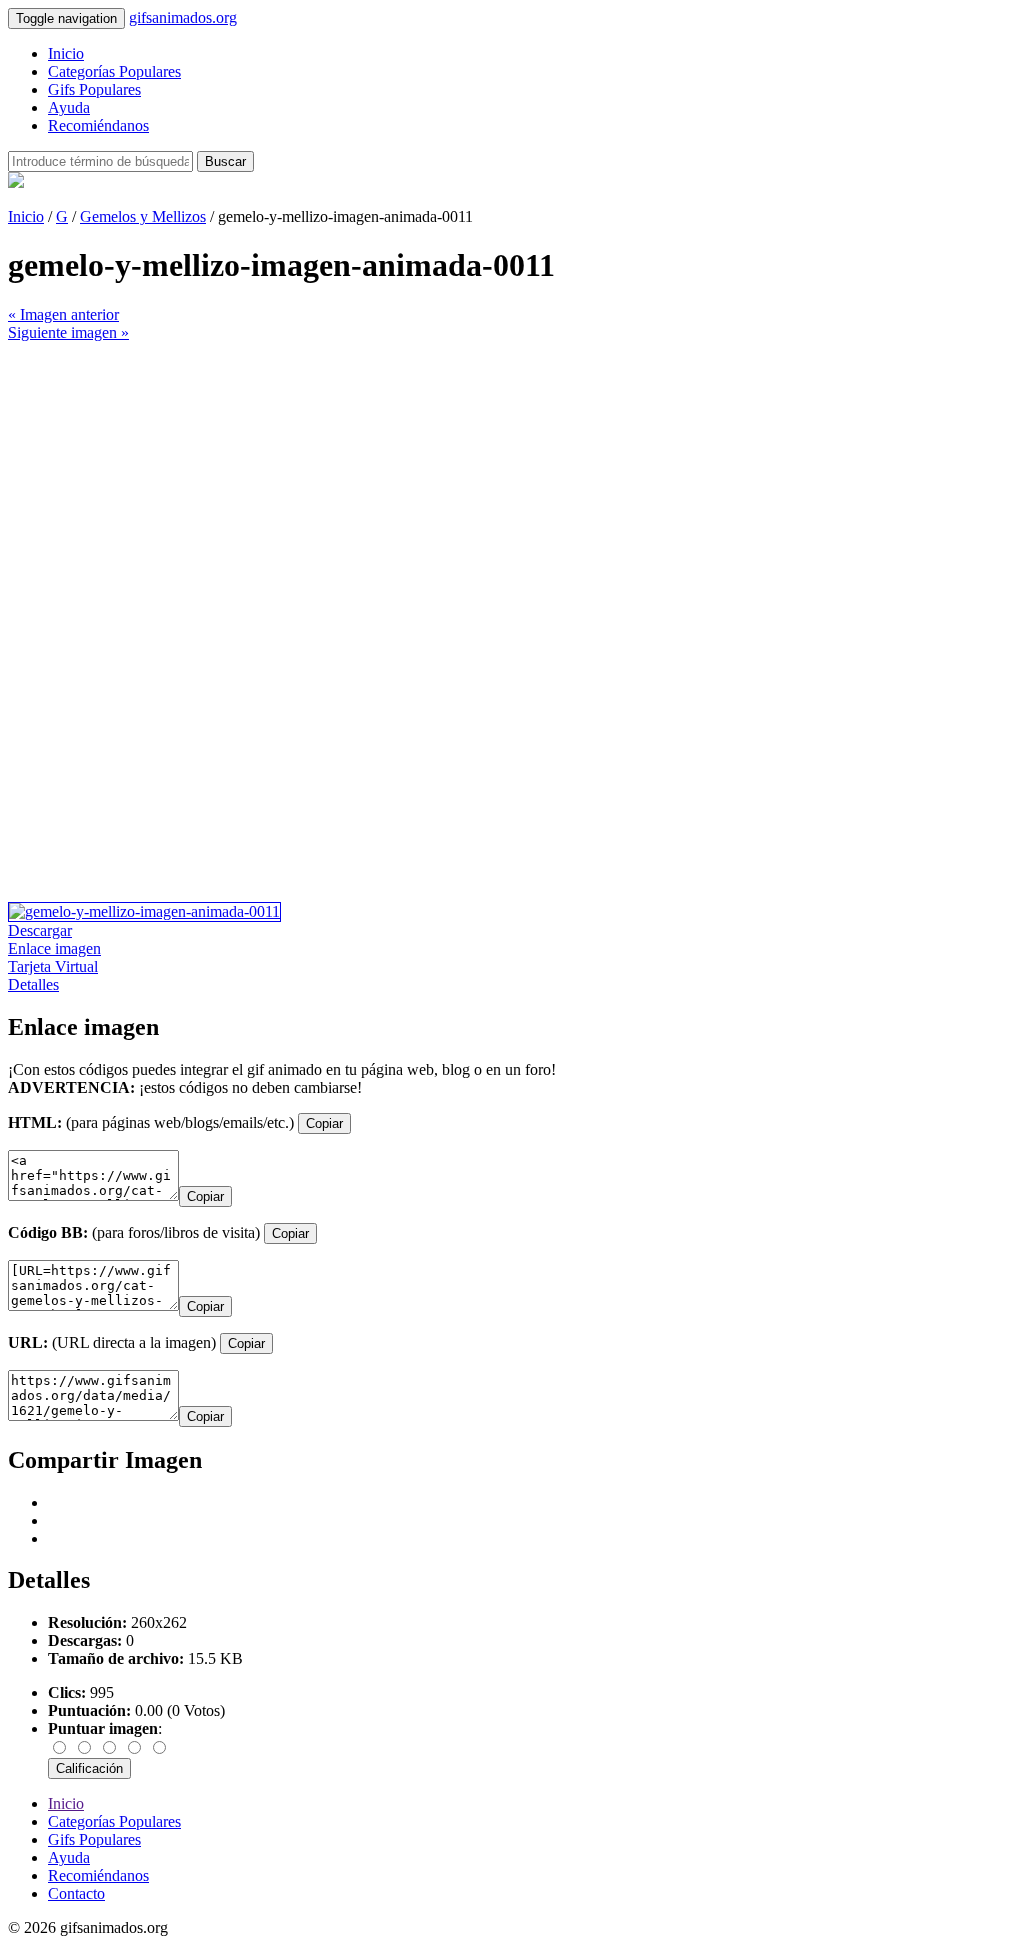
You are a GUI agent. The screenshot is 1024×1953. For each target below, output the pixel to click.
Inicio (66, 53)
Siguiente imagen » (68, 332)
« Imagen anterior (63, 314)
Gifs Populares (94, 89)
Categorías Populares (114, 71)
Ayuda (69, 107)
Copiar (324, 1123)
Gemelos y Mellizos (143, 216)
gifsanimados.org (183, 17)
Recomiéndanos (98, 125)
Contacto (76, 1893)
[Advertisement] (512, 482)
